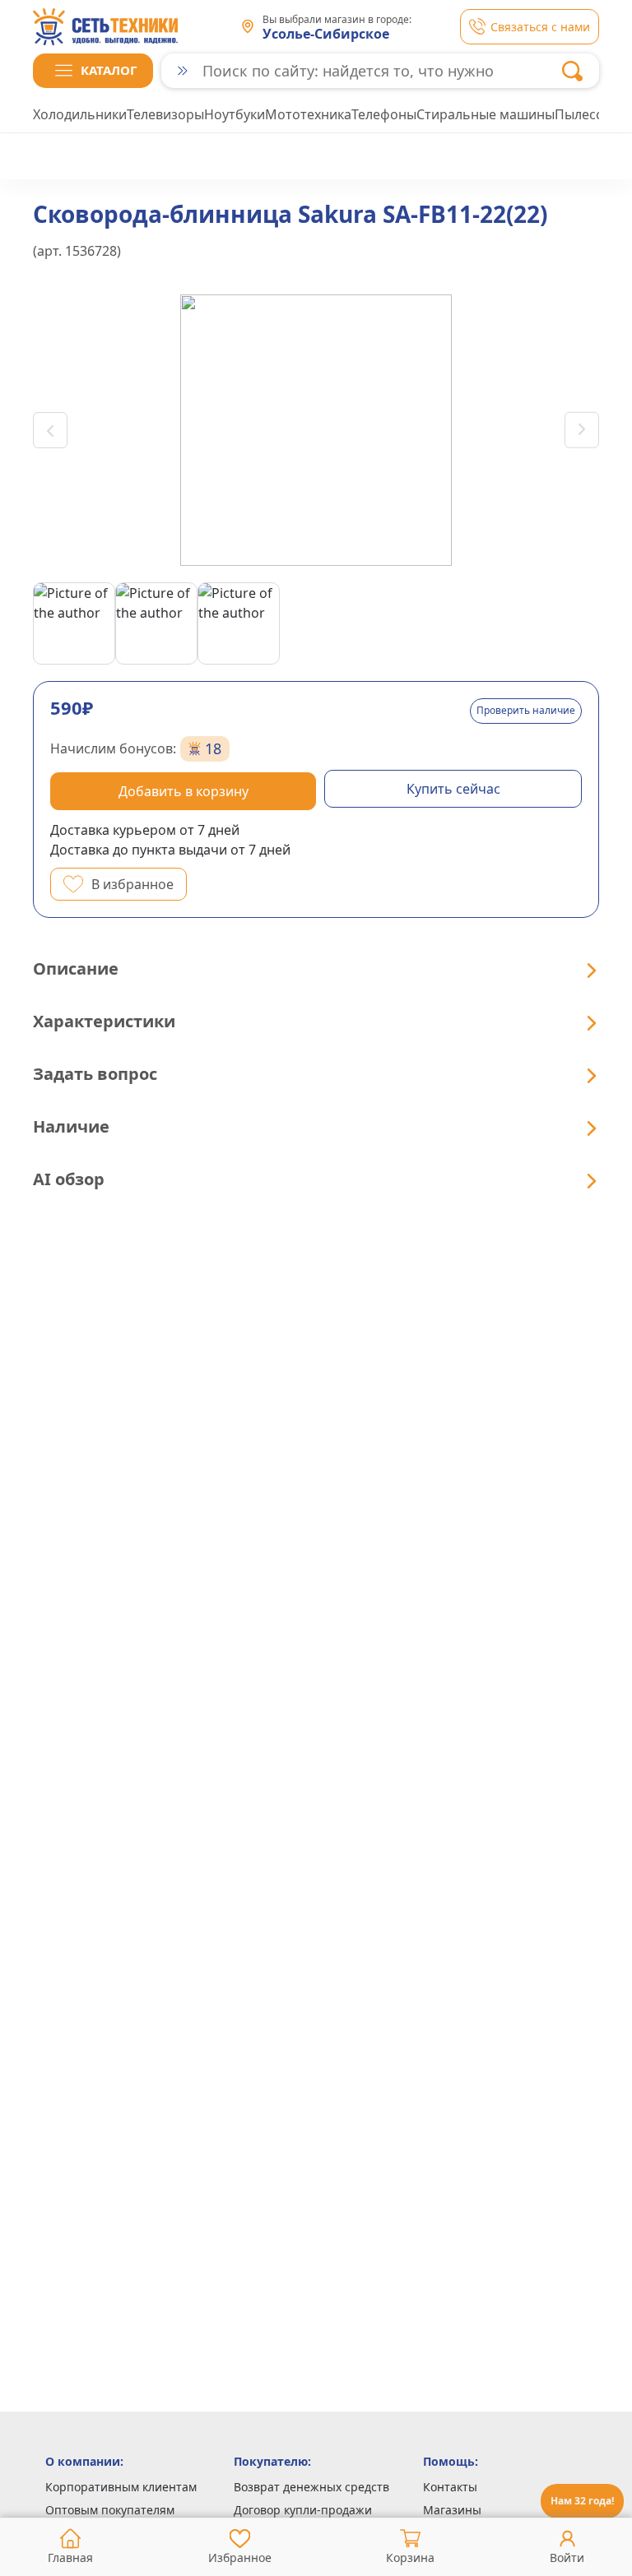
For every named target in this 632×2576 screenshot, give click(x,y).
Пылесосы (588, 114)
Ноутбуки (235, 114)
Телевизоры (165, 114)
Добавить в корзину (184, 791)
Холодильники (80, 114)
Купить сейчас (453, 789)
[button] (93, 71)
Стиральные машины (486, 114)
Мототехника (308, 114)
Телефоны (384, 114)
